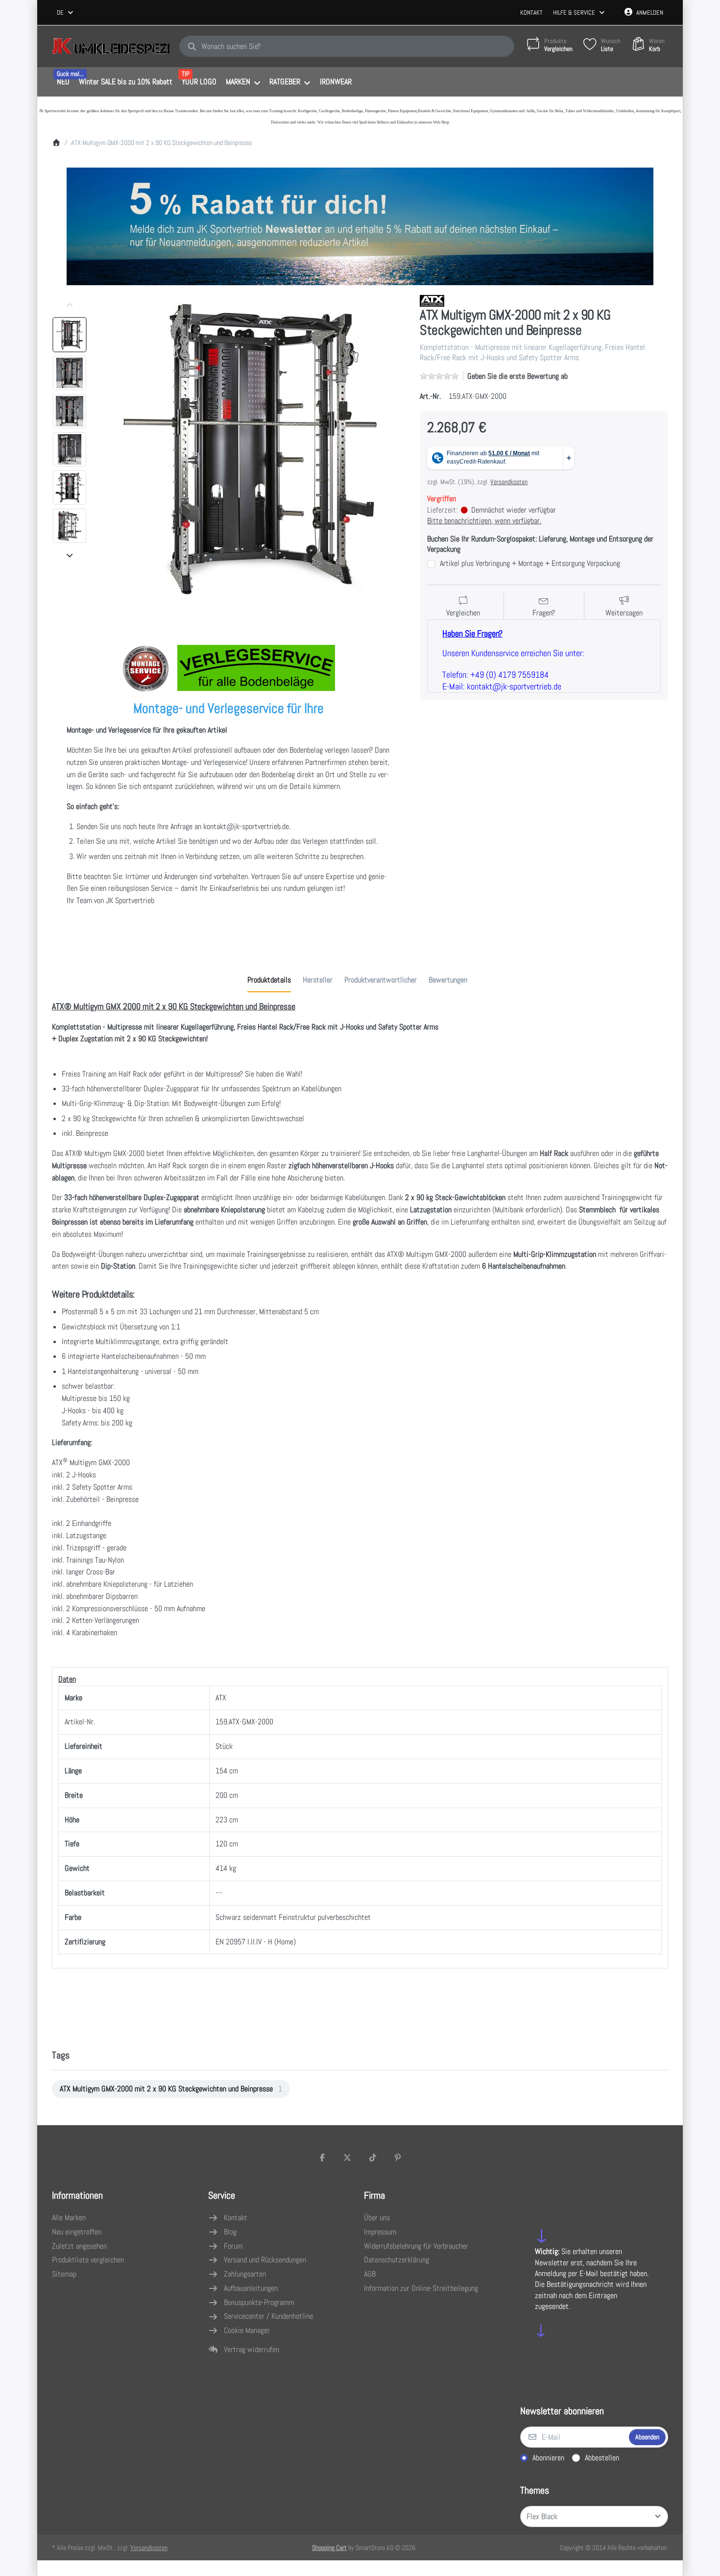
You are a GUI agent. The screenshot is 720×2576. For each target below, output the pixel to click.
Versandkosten (509, 482)
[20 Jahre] (360, 224)
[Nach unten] (70, 555)
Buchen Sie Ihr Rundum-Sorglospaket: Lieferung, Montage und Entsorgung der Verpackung (540, 544)
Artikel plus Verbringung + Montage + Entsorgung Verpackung (530, 564)
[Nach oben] (70, 305)
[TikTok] (373, 2158)
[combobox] (66, 13)
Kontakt (531, 12)
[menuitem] (63, 82)
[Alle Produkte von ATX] (432, 300)
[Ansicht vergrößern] (250, 450)
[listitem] (250, 450)
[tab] (269, 980)
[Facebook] (322, 2158)
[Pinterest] (398, 2158)
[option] (70, 335)
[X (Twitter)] (347, 2158)
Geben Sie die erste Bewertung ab (517, 376)
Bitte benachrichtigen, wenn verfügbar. (484, 521)
